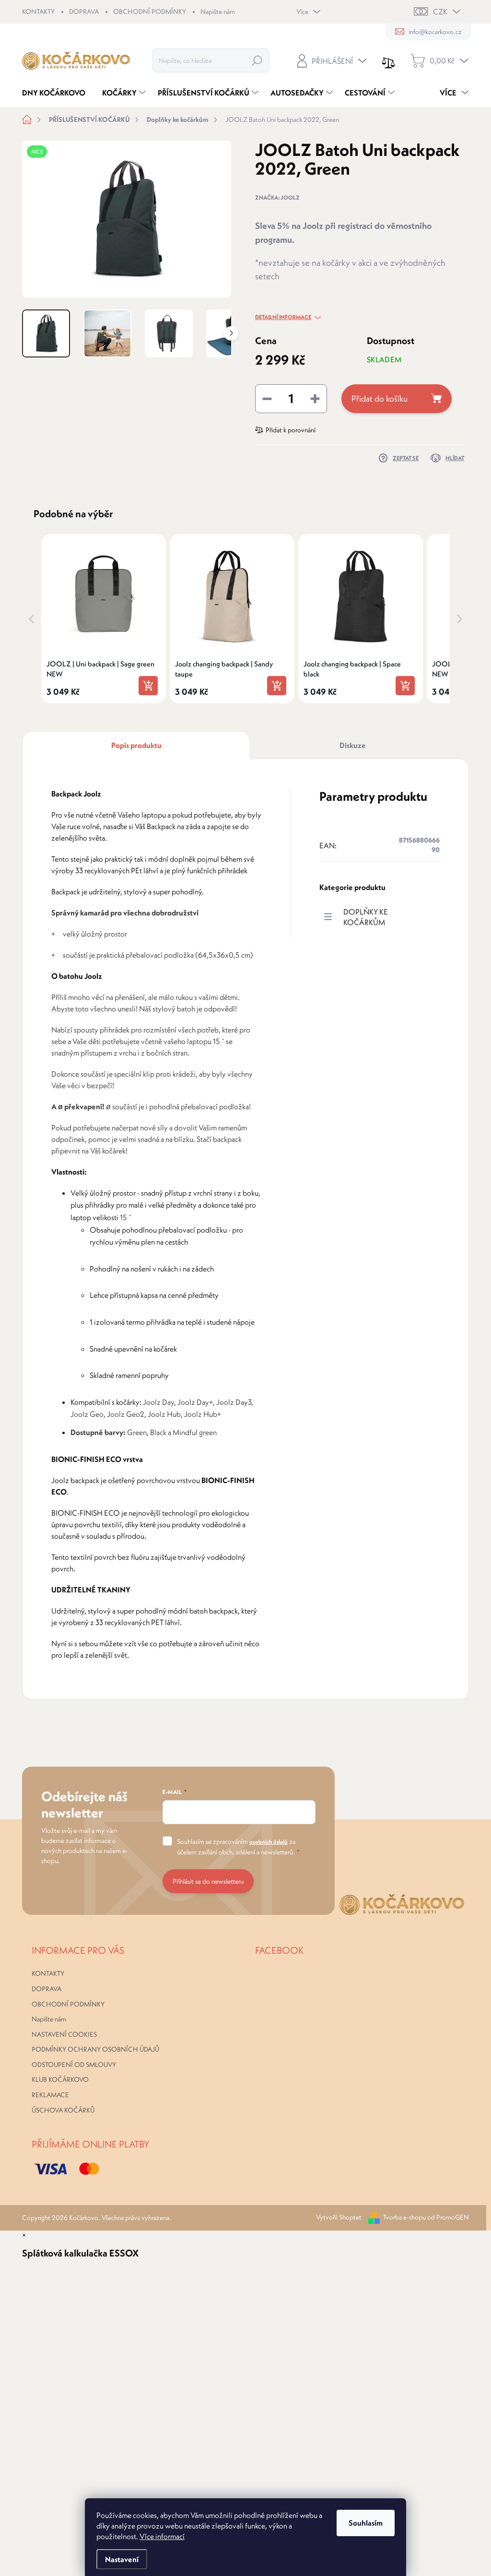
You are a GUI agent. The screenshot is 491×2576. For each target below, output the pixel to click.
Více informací (162, 2536)
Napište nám (218, 12)
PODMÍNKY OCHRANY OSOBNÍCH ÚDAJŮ (95, 2049)
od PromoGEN (448, 2217)
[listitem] (104, 618)
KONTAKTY (38, 12)
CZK (440, 12)
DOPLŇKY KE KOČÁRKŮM (366, 917)
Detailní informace (283, 317)
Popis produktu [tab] (136, 745)
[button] (32, 618)
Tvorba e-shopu (404, 2217)
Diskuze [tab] (353, 745)
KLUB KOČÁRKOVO (60, 2079)
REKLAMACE (50, 2095)
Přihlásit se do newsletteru (208, 1881)
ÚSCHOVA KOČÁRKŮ (63, 2110)
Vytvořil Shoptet (339, 2217)
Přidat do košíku (380, 398)
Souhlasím (366, 2523)
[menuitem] (57, 93)
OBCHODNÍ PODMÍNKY (150, 12)
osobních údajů (269, 1842)
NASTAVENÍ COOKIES (64, 2034)
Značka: (277, 197)
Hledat (257, 60)
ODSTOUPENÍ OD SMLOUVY (74, 2065)
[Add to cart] (148, 686)
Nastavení (122, 2559)
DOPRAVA (84, 12)
